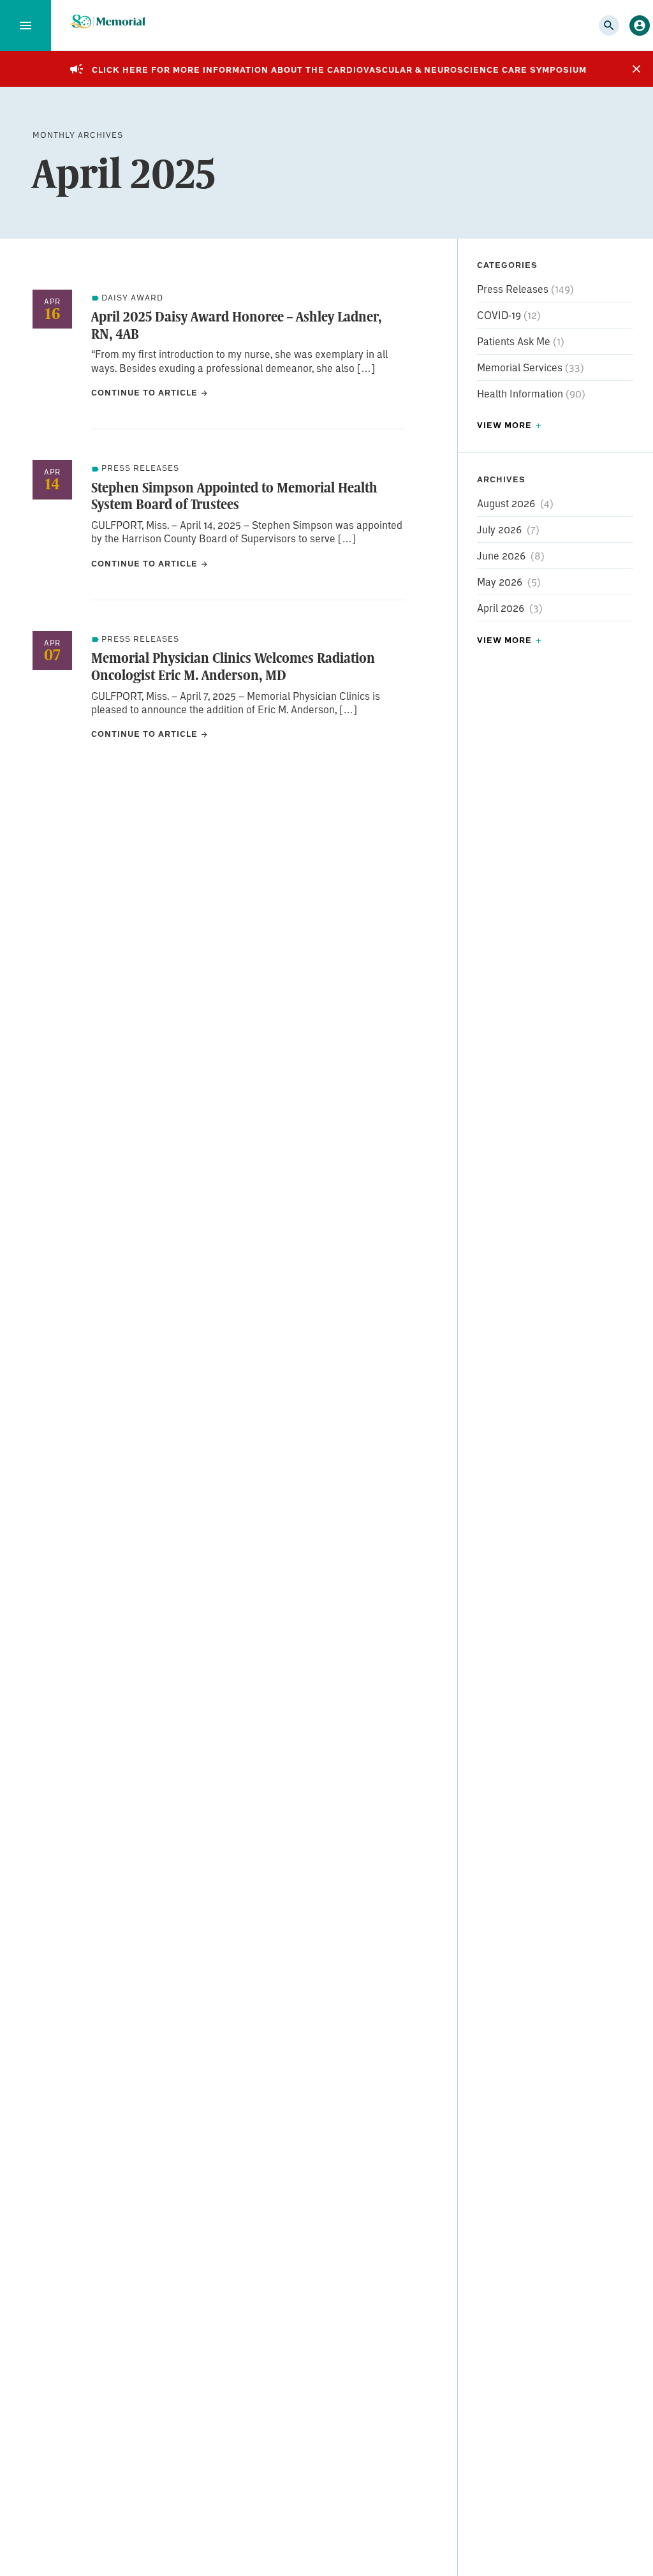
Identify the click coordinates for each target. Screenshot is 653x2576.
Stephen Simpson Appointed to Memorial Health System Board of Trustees (234, 496)
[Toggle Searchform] (609, 26)
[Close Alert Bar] (636, 69)
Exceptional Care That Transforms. (107, 22)
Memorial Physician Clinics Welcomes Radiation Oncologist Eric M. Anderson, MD (233, 666)
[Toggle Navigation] (26, 26)
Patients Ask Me (515, 341)
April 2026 (501, 608)
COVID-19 (500, 315)
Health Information (521, 393)
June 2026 (501, 555)
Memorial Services (521, 367)
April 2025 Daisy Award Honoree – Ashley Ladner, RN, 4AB (236, 325)
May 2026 (500, 581)
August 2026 (506, 503)
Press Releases (514, 289)
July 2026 (499, 529)
